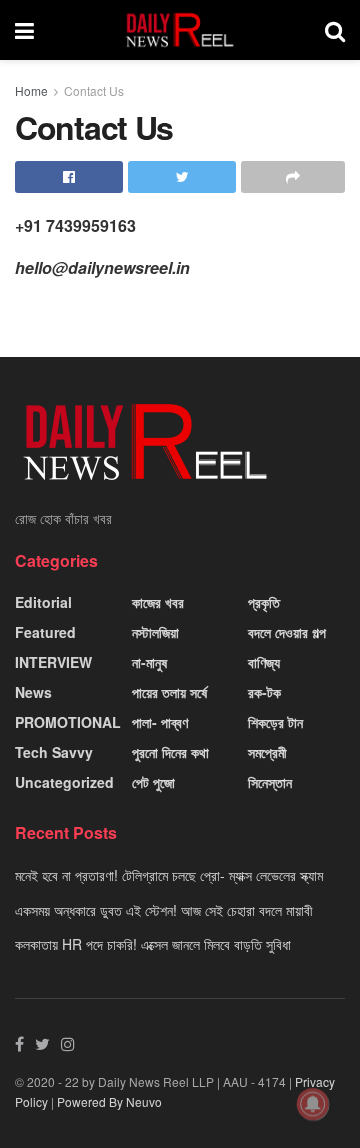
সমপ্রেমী (267, 752)
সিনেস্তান (270, 782)
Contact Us (94, 90)
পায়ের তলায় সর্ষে (169, 692)
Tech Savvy (54, 752)
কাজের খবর (158, 602)
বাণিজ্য (264, 662)
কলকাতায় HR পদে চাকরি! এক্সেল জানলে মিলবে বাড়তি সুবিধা (153, 944)
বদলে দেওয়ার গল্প (287, 632)
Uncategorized (64, 782)
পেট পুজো (153, 782)
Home (31, 90)
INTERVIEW (53, 662)
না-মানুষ (149, 662)
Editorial (43, 602)
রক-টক (264, 692)
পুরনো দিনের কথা (170, 752)
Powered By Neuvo (109, 1101)
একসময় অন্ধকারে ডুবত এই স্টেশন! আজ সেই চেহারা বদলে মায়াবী (164, 910)
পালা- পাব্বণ (160, 722)
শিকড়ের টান (275, 722)
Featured (45, 632)
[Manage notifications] (313, 1104)
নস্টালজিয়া (155, 632)
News (33, 692)
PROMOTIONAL (68, 722)
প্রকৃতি (264, 602)
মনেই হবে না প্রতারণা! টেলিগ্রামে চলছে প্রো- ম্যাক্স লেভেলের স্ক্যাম (169, 875)
